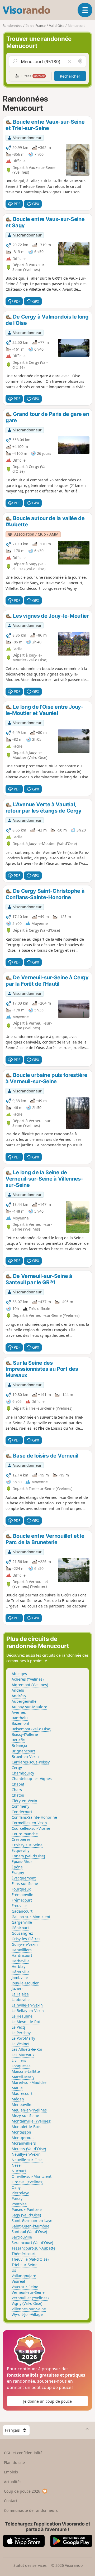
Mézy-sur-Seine (25, 2116)
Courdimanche (25, 1834)
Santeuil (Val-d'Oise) (29, 2232)
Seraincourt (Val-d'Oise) (32, 2243)
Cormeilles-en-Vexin (29, 1823)
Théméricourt (24, 2254)
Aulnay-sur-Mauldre (29, 1707)
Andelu (18, 1690)
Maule (17, 2088)
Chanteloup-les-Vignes (32, 1779)
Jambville (20, 1977)
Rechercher (70, 76)
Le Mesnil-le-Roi (26, 2022)
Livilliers (19, 2060)
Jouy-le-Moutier (25, 1983)
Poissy (17, 2198)
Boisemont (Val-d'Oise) (31, 1729)
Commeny (20, 1806)
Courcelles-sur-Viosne (31, 1828)
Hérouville (21, 1972)
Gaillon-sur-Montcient (31, 1917)
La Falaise (20, 1994)
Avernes (19, 1712)
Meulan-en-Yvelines (29, 2110)
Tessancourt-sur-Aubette (34, 2248)
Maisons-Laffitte (26, 2071)
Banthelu (20, 1718)
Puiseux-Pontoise (27, 2209)
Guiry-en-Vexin (25, 1944)
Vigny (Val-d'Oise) (27, 2303)
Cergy (17, 1768)
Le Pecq (18, 2027)
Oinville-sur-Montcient (32, 2176)
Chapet (18, 1784)
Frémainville (22, 1895)
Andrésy (19, 1696)
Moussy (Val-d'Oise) (29, 2149)
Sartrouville (22, 2237)
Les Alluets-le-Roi (27, 2049)
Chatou (18, 1795)
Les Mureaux (23, 2055)
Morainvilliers (24, 2143)
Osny (16, 2187)
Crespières (21, 1839)
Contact (11, 2501)
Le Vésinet (21, 2044)
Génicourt (20, 1928)
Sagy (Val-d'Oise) (26, 2215)
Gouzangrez (22, 1933)
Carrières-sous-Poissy (31, 1762)
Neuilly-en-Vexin (26, 2154)
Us (14, 2270)
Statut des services (30, 2565)
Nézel (17, 2165)
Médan (18, 2099)
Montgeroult (23, 2138)
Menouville (21, 2104)
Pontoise (19, 2204)
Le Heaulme (22, 2016)
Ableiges (19, 1674)
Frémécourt (22, 1900)
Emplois (11, 2472)
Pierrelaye (20, 2193)
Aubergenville (24, 1701)
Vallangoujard (24, 2276)
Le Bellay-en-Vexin (28, 2011)
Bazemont (20, 1723)
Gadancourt (22, 1911)
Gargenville (22, 1922)
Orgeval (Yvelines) (27, 2182)
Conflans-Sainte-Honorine (34, 1817)
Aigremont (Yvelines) (30, 1685)
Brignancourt (23, 1751)
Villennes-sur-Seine (29, 2309)
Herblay (18, 1966)
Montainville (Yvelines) (31, 2121)
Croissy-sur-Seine (27, 1845)
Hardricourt (22, 1955)
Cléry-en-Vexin (24, 1801)
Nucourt (19, 2171)
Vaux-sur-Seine (25, 2287)
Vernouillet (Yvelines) (30, 2298)
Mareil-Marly (23, 2077)
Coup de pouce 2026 (22, 2491)
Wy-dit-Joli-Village (27, 2314)
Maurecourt (22, 2093)
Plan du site (14, 2462)
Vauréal (18, 2281)
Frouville (19, 1906)
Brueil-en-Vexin (25, 1756)
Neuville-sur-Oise (27, 2160)
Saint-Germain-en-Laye (32, 2220)
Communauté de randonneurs (31, 2510)
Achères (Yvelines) (28, 1679)
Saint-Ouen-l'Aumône (30, 2226)
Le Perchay (21, 2033)
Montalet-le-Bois (26, 2127)
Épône (17, 1867)
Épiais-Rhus (22, 1861)
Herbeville (21, 1961)
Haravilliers (22, 1950)
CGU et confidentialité (23, 2453)
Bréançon (20, 1745)
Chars (17, 1790)
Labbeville (21, 2000)
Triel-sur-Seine (25, 2265)
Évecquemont (24, 1878)
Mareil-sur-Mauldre (29, 2082)
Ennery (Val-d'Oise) (28, 1856)
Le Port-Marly (23, 2038)
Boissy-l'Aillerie (25, 1734)
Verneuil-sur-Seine (28, 2292)
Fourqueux (21, 1889)
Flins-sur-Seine (25, 1884)
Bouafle (18, 1740)
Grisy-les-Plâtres (26, 1939)
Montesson (21, 2132)
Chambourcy (23, 1773)
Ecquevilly (20, 1850)
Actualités (13, 2482)
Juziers (18, 1988)
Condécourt (22, 1812)
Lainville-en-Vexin (27, 2005)
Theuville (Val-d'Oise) (30, 2259)
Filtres (32, 76)
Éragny (18, 1872)
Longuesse (21, 2066)
